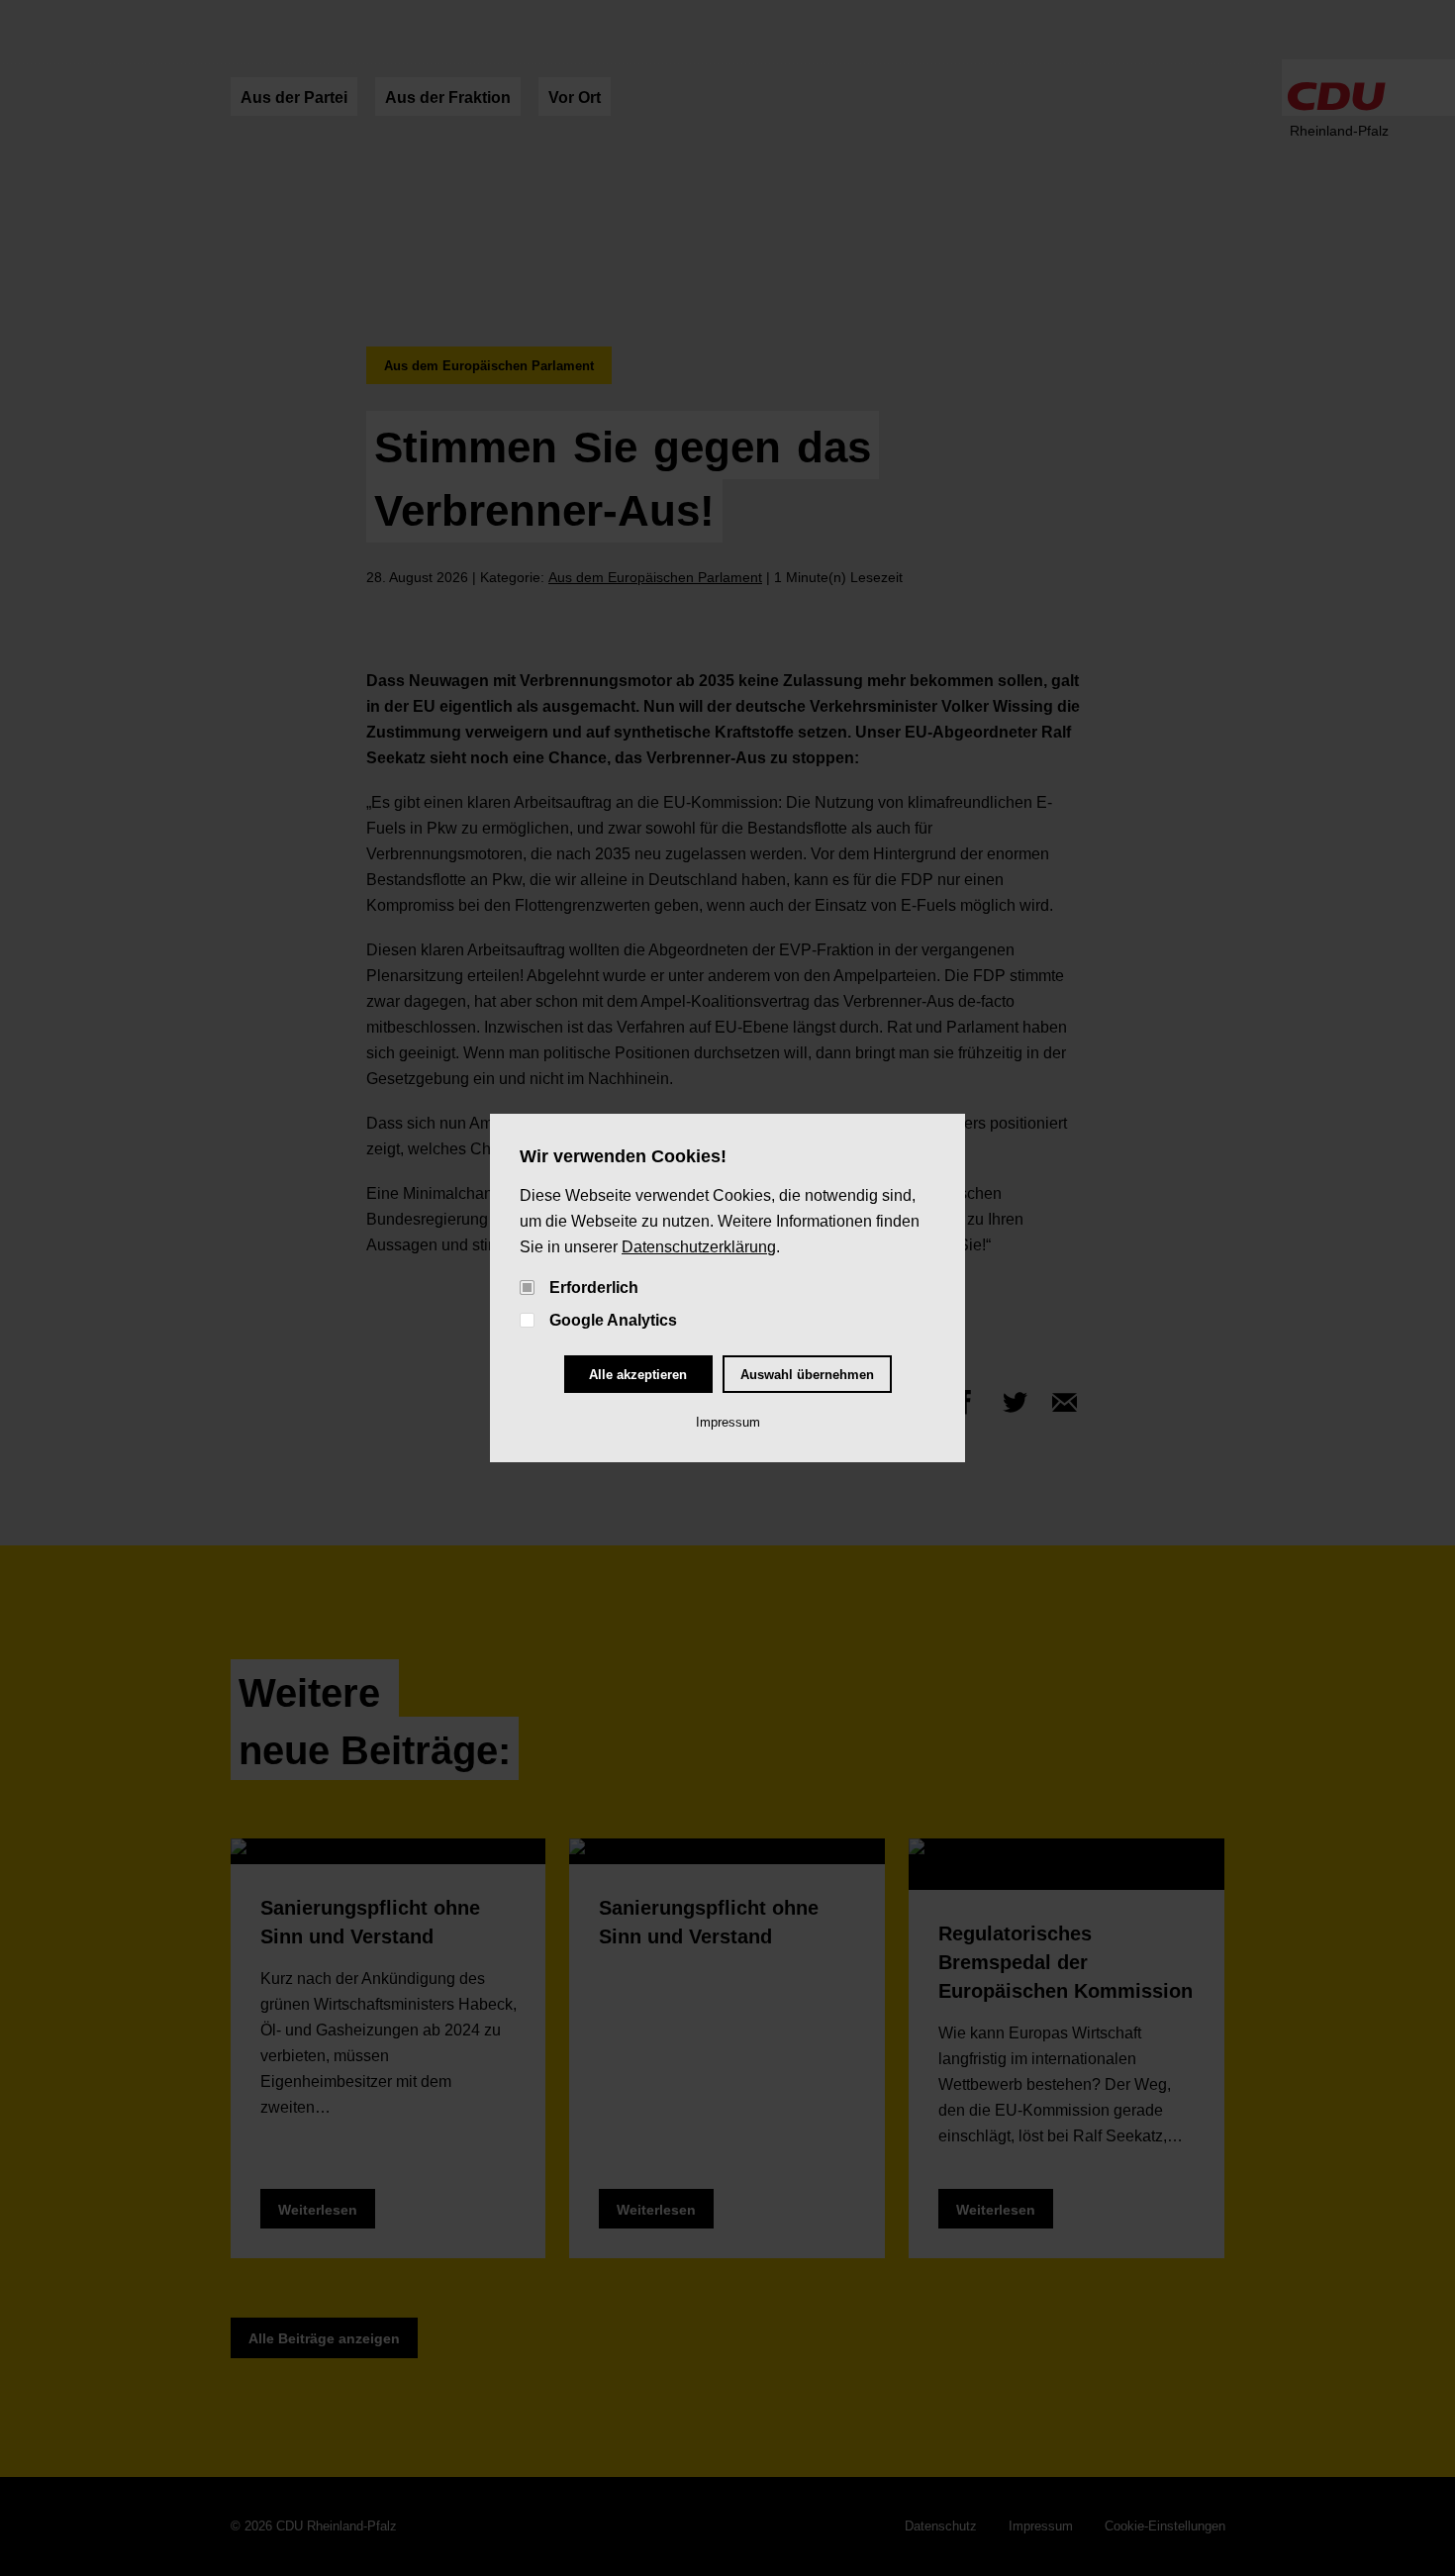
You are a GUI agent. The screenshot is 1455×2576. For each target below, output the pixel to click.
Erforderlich (594, 1288)
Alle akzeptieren (638, 1375)
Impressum (728, 1422)
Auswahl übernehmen (807, 1375)
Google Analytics (613, 1320)
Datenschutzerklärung (699, 1247)
